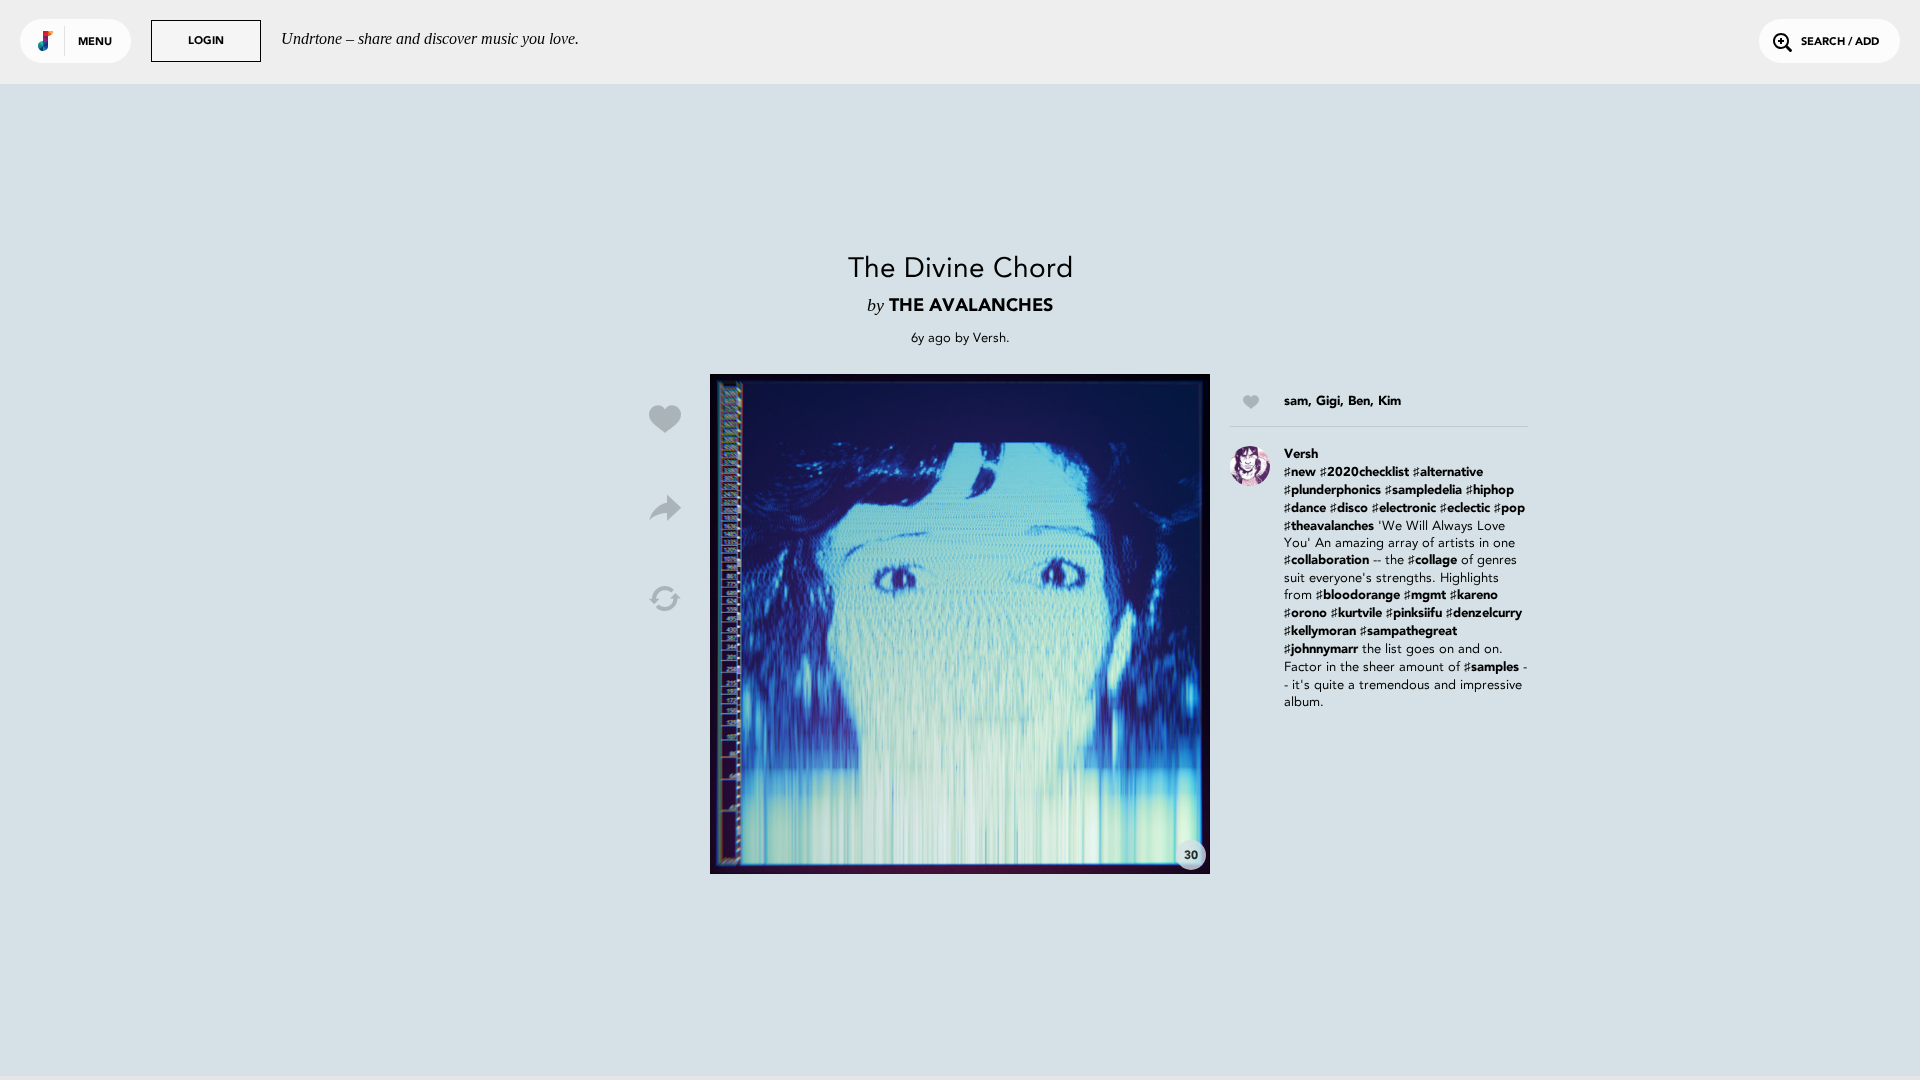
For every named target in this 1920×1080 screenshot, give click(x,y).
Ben (1359, 401)
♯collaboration (1326, 560)
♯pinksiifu (1414, 613)
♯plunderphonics (1332, 490)
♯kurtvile (1356, 613)
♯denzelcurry (1484, 613)
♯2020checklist (1364, 472)
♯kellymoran (1320, 631)
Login (206, 41)
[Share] (665, 509)
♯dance (1305, 508)
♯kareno (1474, 595)
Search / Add (1840, 42)
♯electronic (1404, 508)
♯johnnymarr (1321, 649)
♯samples (1491, 667)
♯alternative (1448, 472)
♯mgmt (1425, 595)
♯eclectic (1465, 508)
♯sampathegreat (1408, 631)
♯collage (1432, 560)
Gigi (1328, 401)
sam (1296, 401)
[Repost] (665, 599)
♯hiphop (1490, 490)
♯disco (1349, 508)
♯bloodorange (1358, 595)
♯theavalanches (1329, 526)
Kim (1389, 401)
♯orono (1305, 613)
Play (960, 624)
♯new (1300, 472)
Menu (95, 42)
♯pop (1509, 508)
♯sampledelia (1423, 490)
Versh (989, 337)
